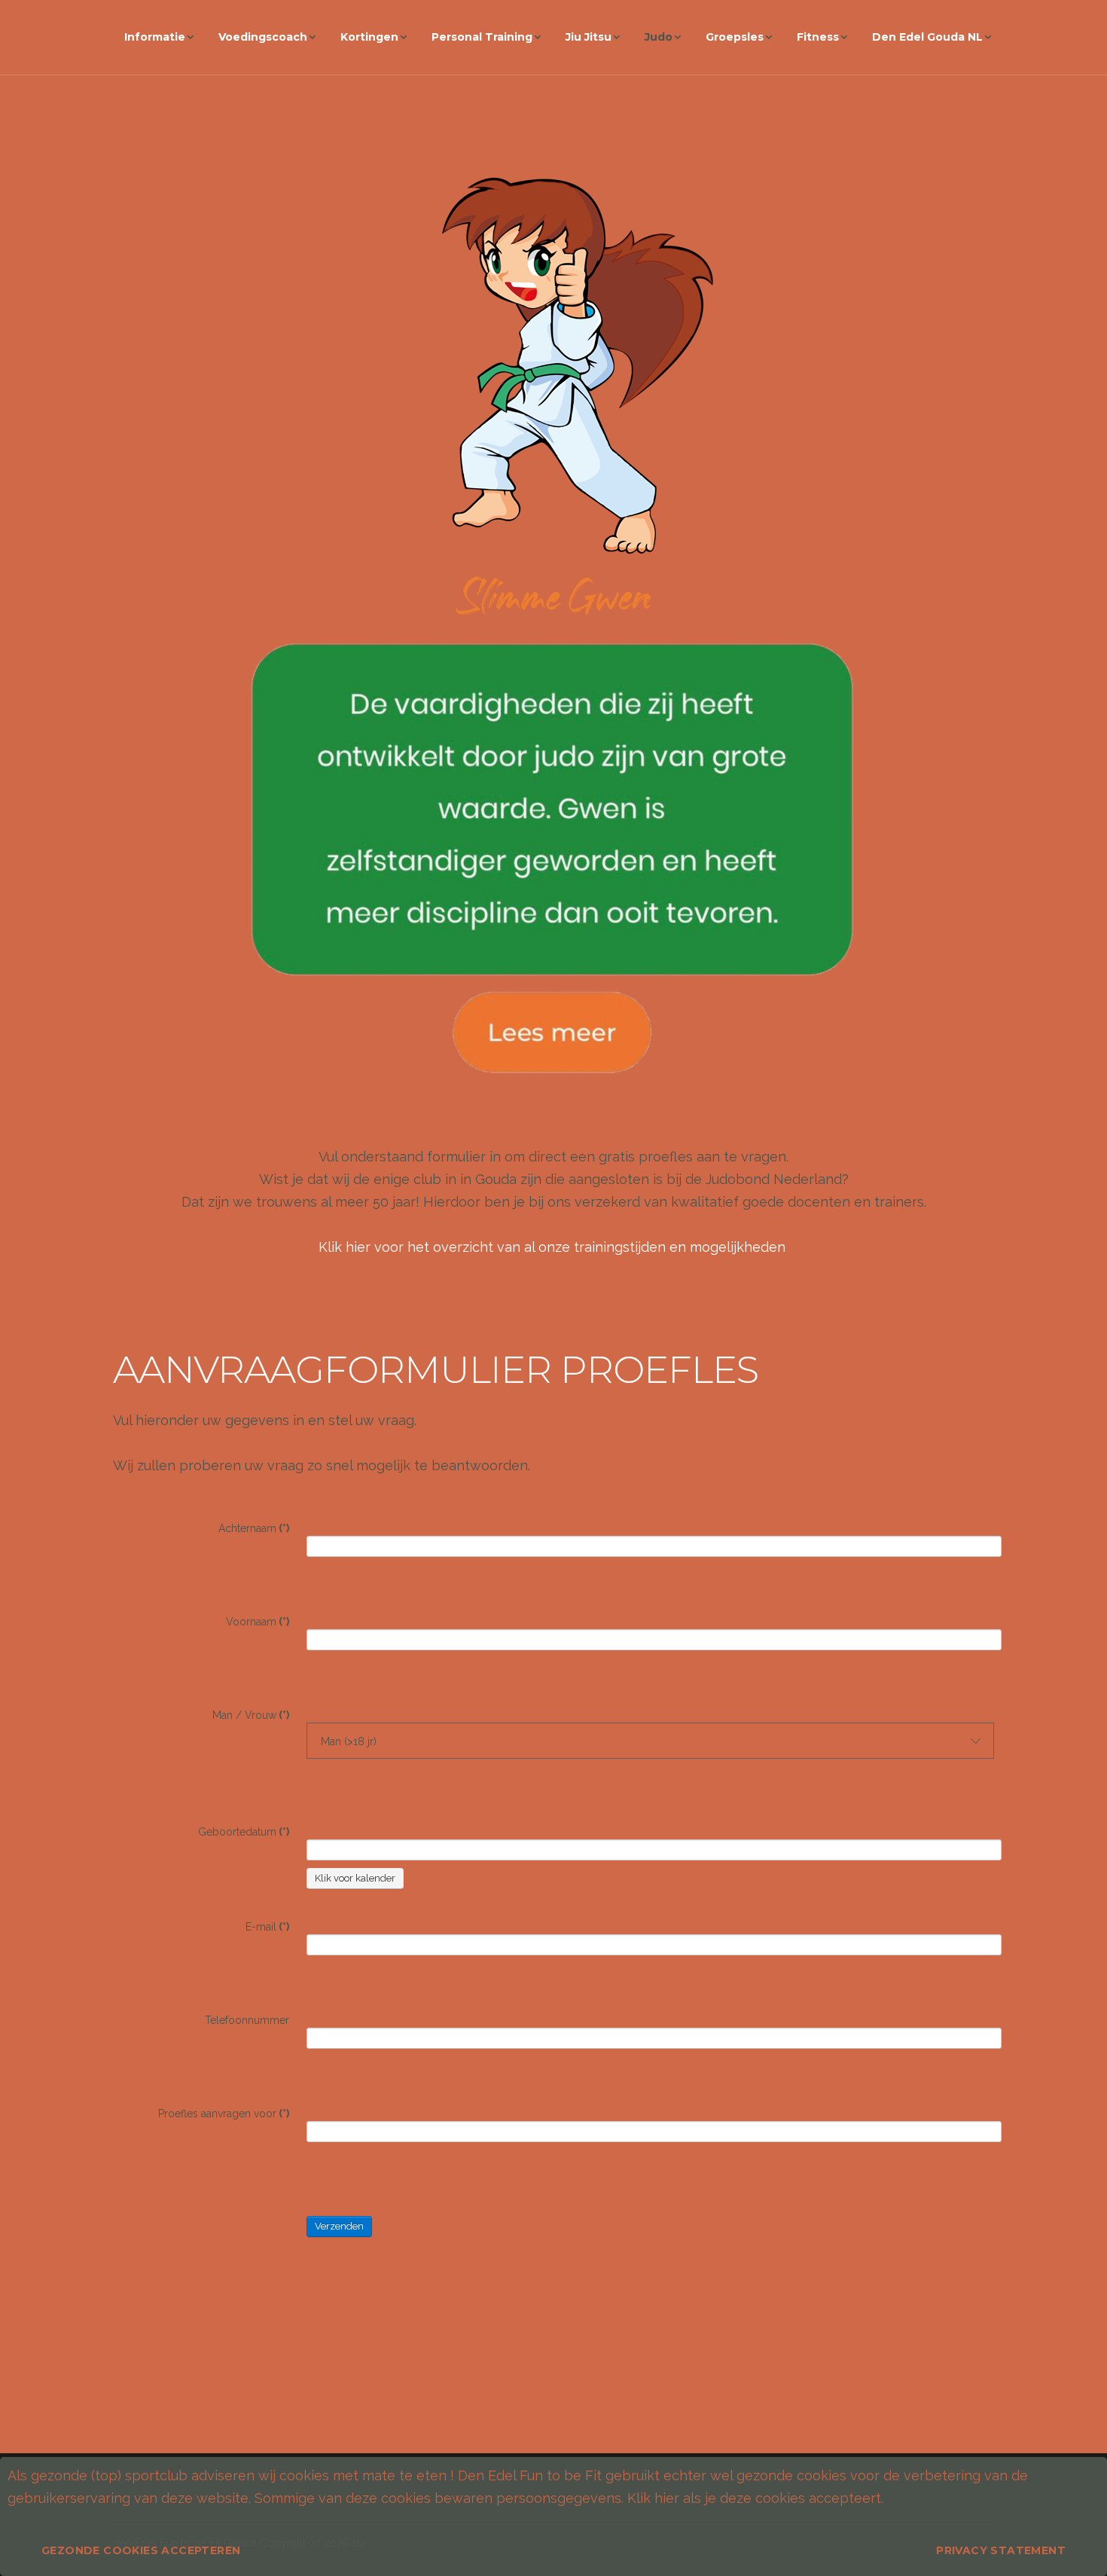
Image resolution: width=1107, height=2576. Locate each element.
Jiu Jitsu (589, 37)
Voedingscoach (263, 37)
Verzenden (339, 2226)
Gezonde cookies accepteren (141, 2550)
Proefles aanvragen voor (224, 2114)
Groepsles (735, 37)
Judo (659, 37)
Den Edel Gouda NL (927, 37)
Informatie (155, 37)
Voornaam (258, 1622)
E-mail (267, 1927)
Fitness (818, 37)
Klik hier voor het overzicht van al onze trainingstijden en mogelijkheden (554, 1247)
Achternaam (254, 1528)
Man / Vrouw (251, 1715)
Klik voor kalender (355, 1878)
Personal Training (482, 37)
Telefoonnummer (247, 2020)
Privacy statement (1001, 2550)
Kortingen (369, 37)
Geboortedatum (244, 1832)
